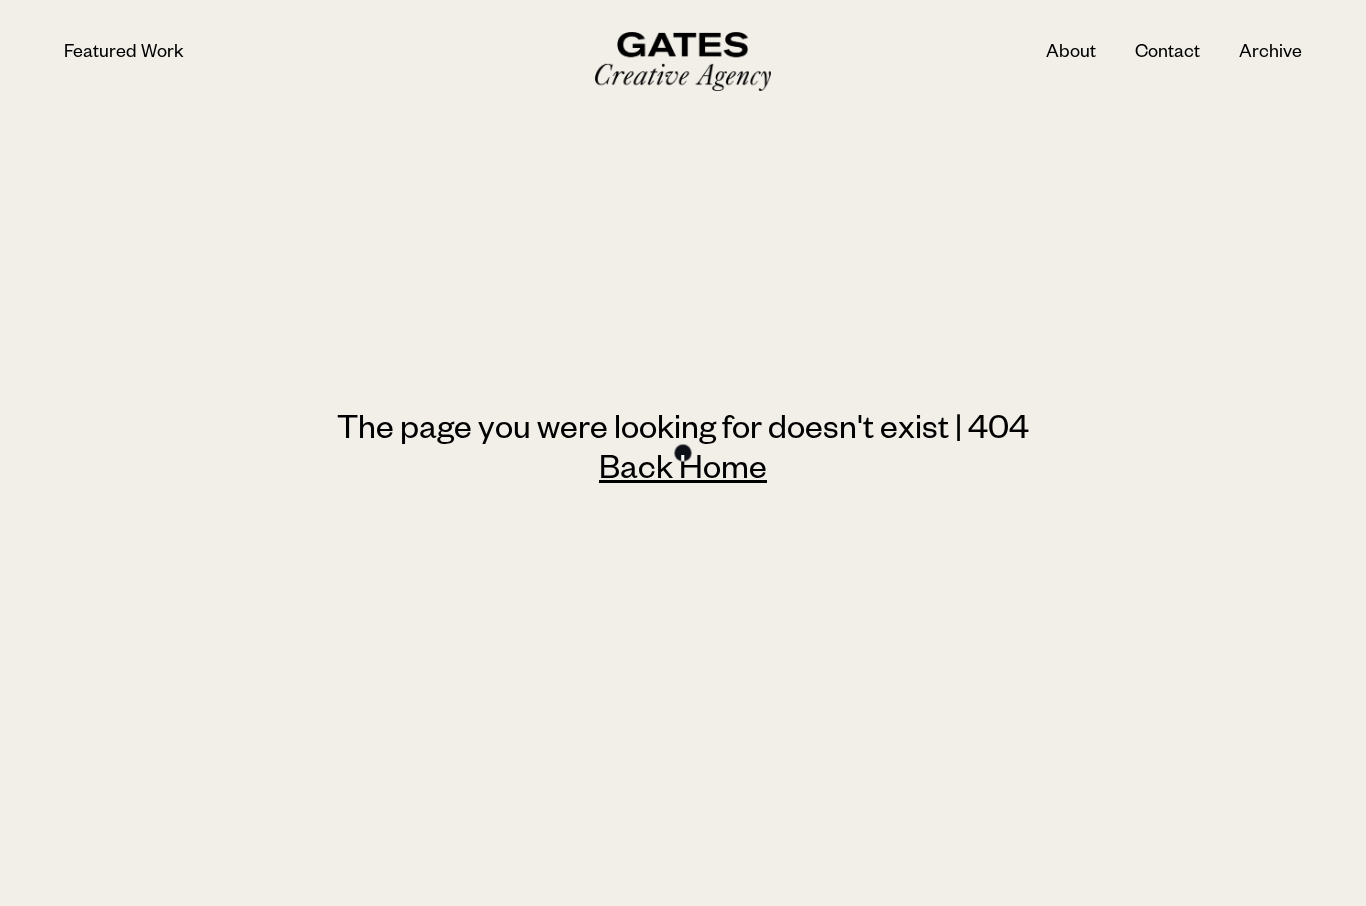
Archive (1270, 54)
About (1071, 54)
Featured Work (124, 54)
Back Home (683, 473)
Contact (1167, 54)
